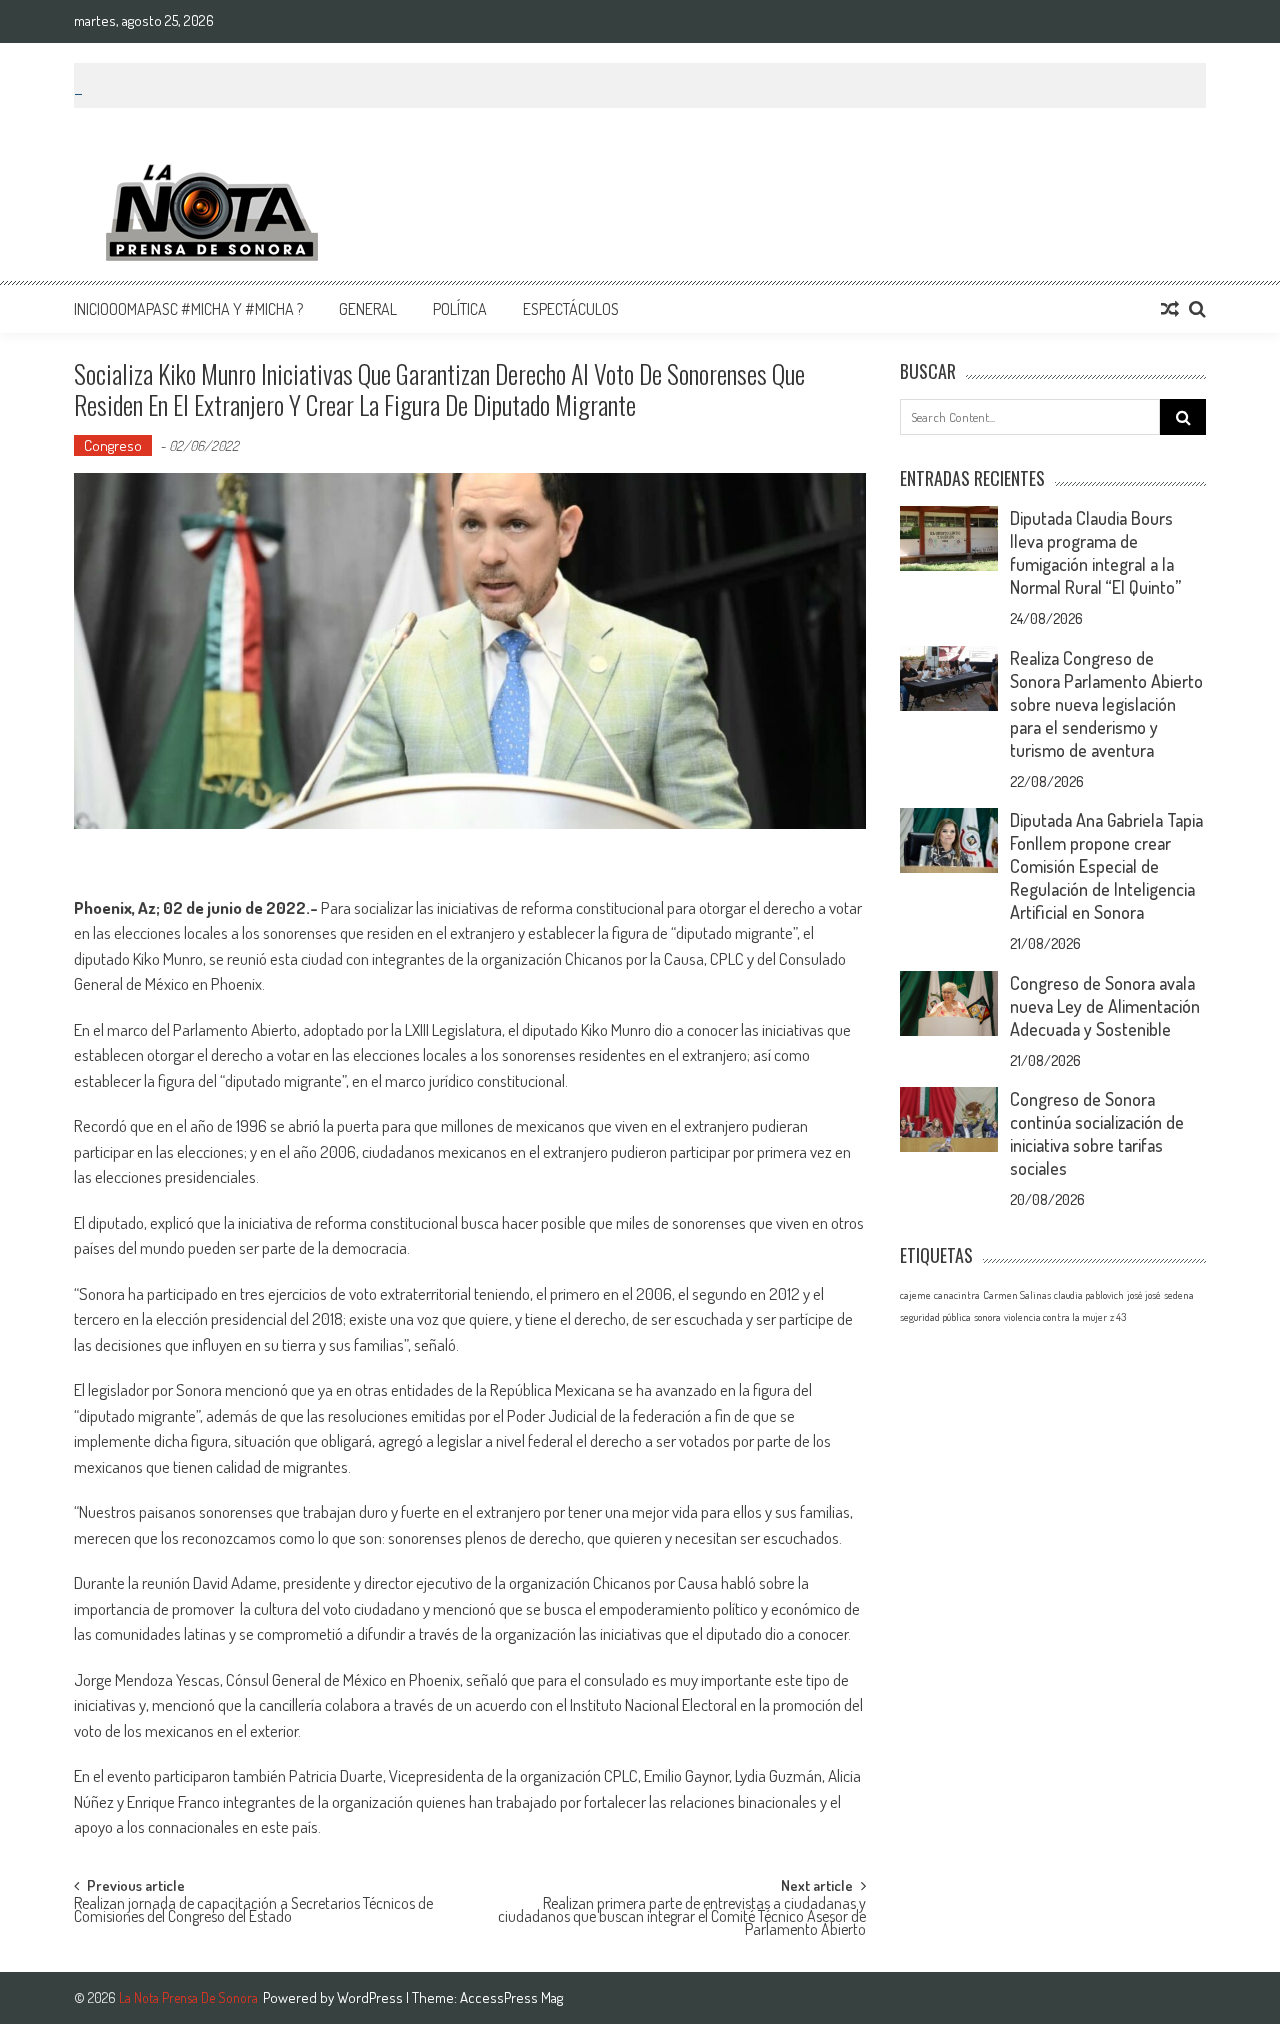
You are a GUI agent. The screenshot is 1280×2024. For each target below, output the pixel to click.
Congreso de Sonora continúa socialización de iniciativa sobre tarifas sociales (1097, 1133)
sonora (987, 1317)
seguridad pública (935, 1317)
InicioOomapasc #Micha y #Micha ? (188, 309)
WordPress (371, 1997)
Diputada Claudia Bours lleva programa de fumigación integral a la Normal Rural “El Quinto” (1095, 552)
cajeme (915, 1295)
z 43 (1118, 1317)
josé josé (1144, 1295)
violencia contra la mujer (1055, 1317)
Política (460, 309)
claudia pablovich (1089, 1295)
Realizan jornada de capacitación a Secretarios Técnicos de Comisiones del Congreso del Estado (253, 1911)
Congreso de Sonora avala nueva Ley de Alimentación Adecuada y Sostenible (1105, 1006)
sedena (1179, 1295)
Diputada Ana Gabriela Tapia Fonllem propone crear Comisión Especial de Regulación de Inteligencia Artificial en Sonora (1106, 866)
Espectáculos (571, 309)
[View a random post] (1170, 309)
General (368, 309)
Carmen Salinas (1017, 1295)
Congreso (113, 445)
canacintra (957, 1295)
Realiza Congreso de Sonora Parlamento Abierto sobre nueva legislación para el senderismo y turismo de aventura (1106, 704)
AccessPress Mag (511, 1997)
